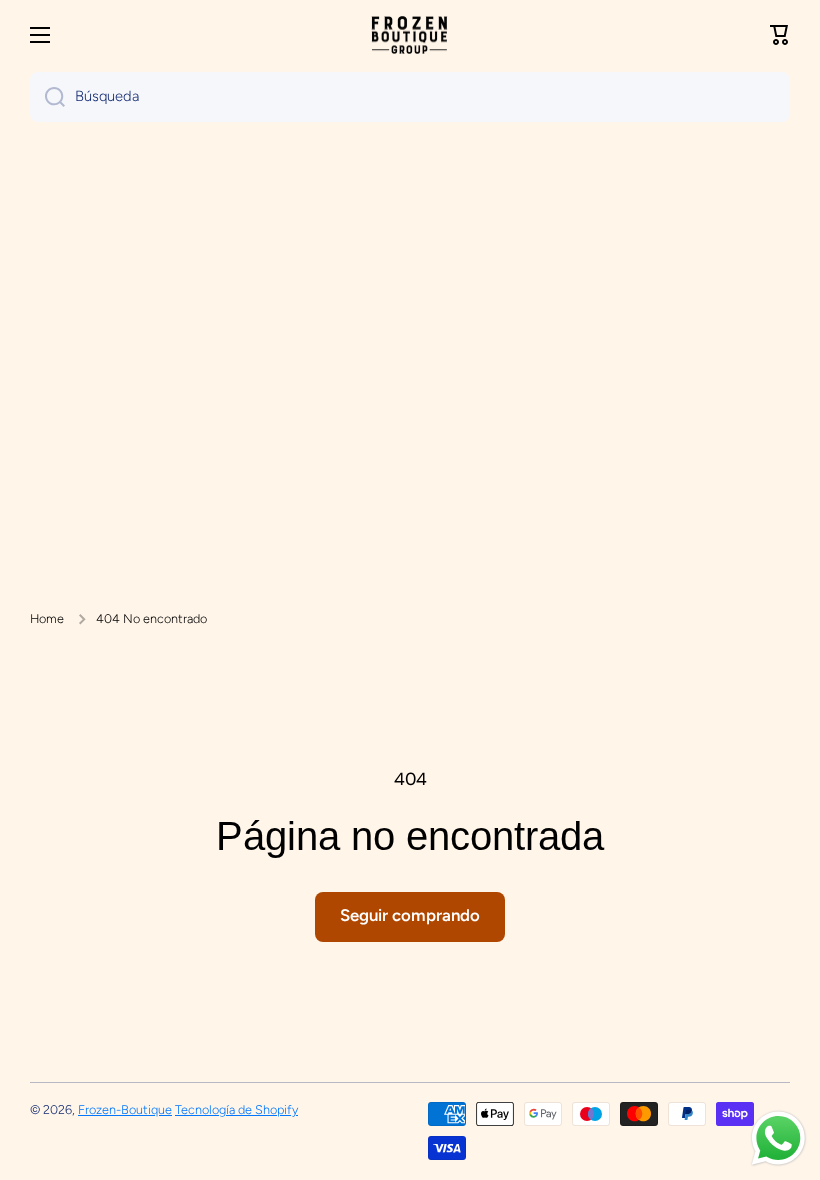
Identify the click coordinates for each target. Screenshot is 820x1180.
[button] (780, 35)
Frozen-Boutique (125, 1109)
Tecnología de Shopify (236, 1109)
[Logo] (410, 35)
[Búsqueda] (47, 97)
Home (47, 618)
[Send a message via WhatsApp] (778, 1138)
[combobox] (410, 97)
